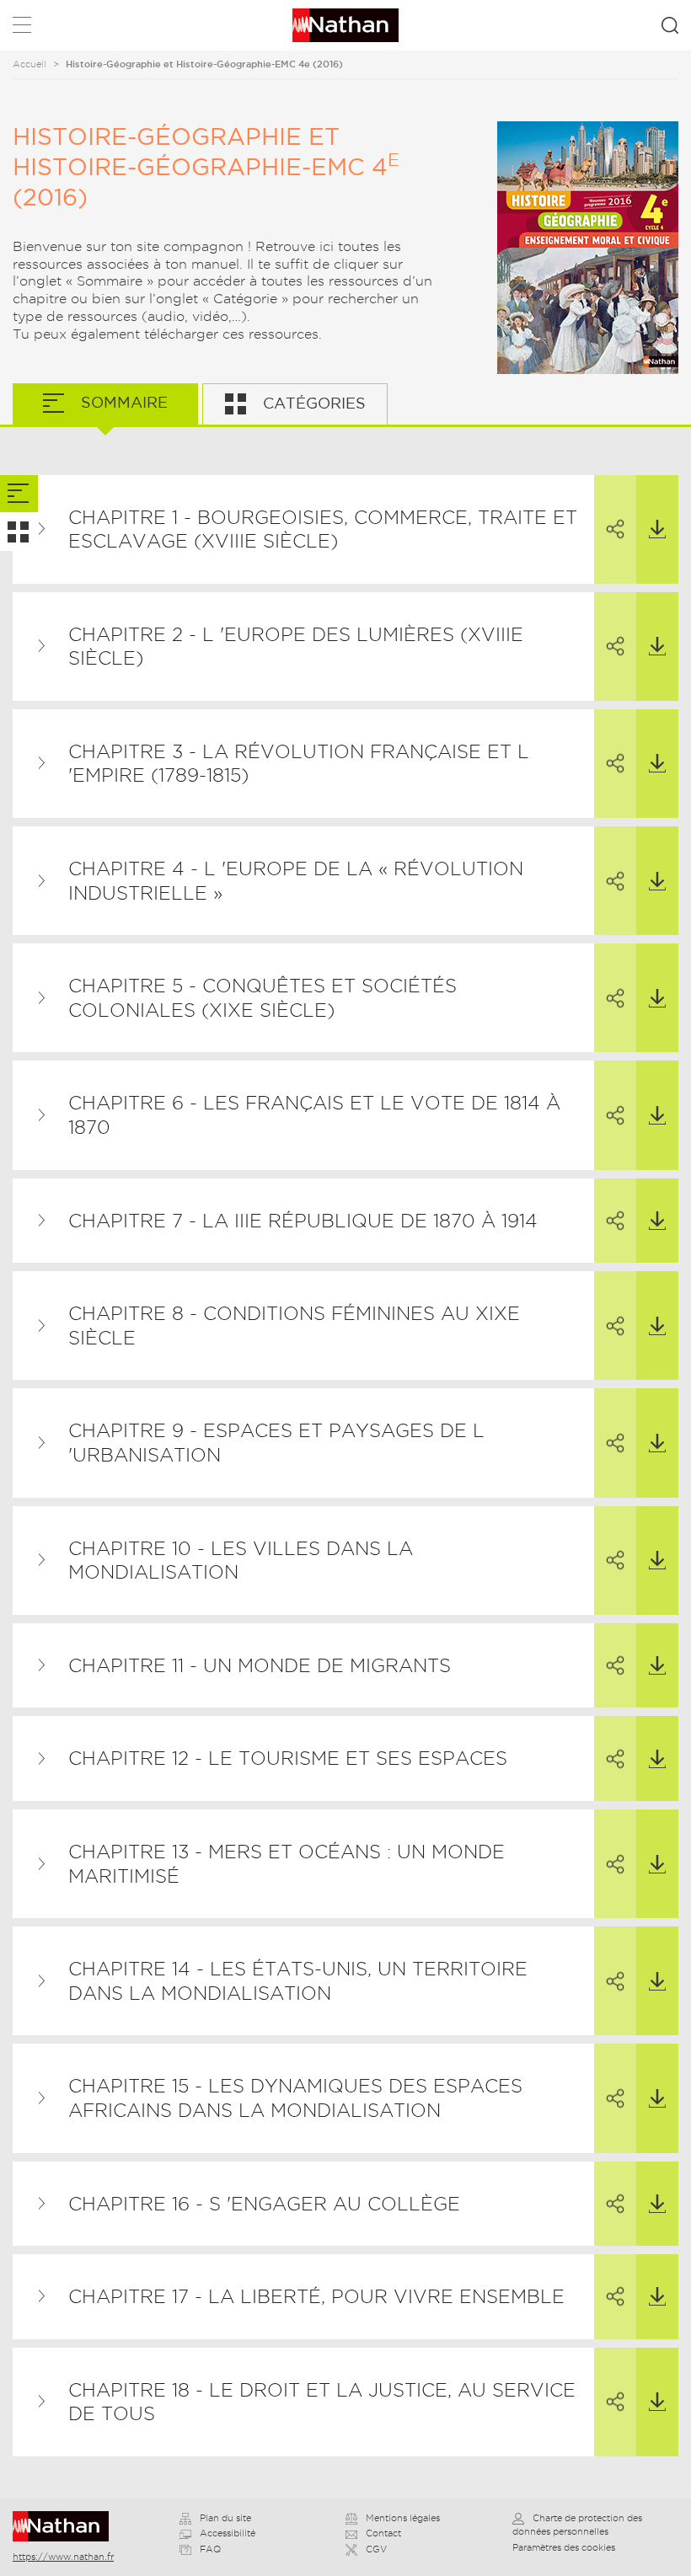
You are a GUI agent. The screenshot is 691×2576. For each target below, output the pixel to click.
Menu (22, 28)
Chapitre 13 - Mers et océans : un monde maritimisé (287, 1864)
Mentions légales (403, 2518)
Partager (615, 529)
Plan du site (225, 2518)
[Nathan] (66, 2526)
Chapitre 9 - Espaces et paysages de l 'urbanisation (276, 1443)
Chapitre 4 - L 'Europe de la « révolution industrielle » (296, 881)
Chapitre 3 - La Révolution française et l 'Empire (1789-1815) (299, 764)
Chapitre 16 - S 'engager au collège (264, 2204)
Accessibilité (228, 2533)
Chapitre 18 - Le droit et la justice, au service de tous (322, 2402)
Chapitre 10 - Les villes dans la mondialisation (241, 1561)
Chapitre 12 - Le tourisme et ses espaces (288, 1758)
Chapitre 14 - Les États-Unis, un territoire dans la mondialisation (298, 1981)
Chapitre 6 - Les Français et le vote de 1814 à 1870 (314, 1115)
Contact (383, 2533)
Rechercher (670, 25)
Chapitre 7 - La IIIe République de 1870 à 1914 (303, 1221)
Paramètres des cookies (564, 2547)
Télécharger (657, 529)
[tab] (19, 494)
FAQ (210, 2549)
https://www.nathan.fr (63, 2557)
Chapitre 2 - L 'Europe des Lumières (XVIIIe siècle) (296, 647)
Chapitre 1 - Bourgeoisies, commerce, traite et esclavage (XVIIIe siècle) (323, 529)
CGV (376, 2549)
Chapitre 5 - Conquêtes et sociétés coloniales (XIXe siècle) (262, 998)
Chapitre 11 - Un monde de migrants (260, 1665)
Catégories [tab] (312, 403)
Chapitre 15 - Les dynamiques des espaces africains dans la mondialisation (295, 2098)
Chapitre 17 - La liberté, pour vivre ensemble (316, 2296)
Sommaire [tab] (122, 402)
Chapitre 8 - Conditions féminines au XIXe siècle (294, 1325)
